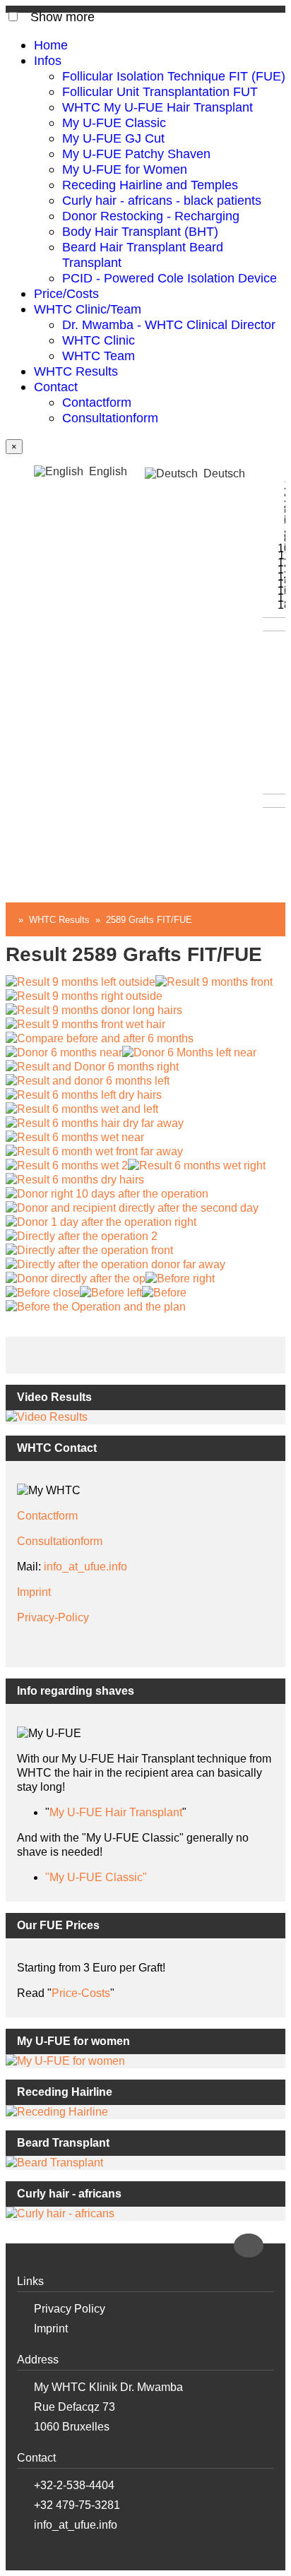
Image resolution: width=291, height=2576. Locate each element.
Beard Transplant (63, 2143)
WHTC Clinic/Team (88, 309)
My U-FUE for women (73, 2041)
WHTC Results (76, 371)
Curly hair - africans (69, 2194)
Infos (48, 60)
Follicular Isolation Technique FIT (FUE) (174, 76)
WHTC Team (99, 356)
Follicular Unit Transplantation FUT (160, 91)
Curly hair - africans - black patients (162, 200)
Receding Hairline (65, 2092)
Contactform (97, 402)
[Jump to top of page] (249, 2246)
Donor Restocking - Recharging (151, 216)
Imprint (34, 1592)
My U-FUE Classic (114, 123)
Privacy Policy (70, 2309)
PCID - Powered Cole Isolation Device (170, 278)
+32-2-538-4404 (74, 2485)
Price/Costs (66, 293)
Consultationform (110, 418)
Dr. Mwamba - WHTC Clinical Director (169, 324)
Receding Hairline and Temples (150, 185)
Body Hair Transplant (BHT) (140, 231)
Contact (56, 387)
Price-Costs (81, 1993)
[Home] (9, 920)
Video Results (54, 1397)
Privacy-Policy (53, 1617)
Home (51, 45)
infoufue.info (85, 1567)
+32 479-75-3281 (77, 2505)
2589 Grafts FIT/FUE (149, 920)
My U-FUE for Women (125, 169)
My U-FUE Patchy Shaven (136, 154)
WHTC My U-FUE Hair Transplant (158, 107)
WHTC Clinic (99, 340)
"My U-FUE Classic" (96, 1877)
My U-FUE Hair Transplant (116, 1812)
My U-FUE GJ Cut (113, 138)
